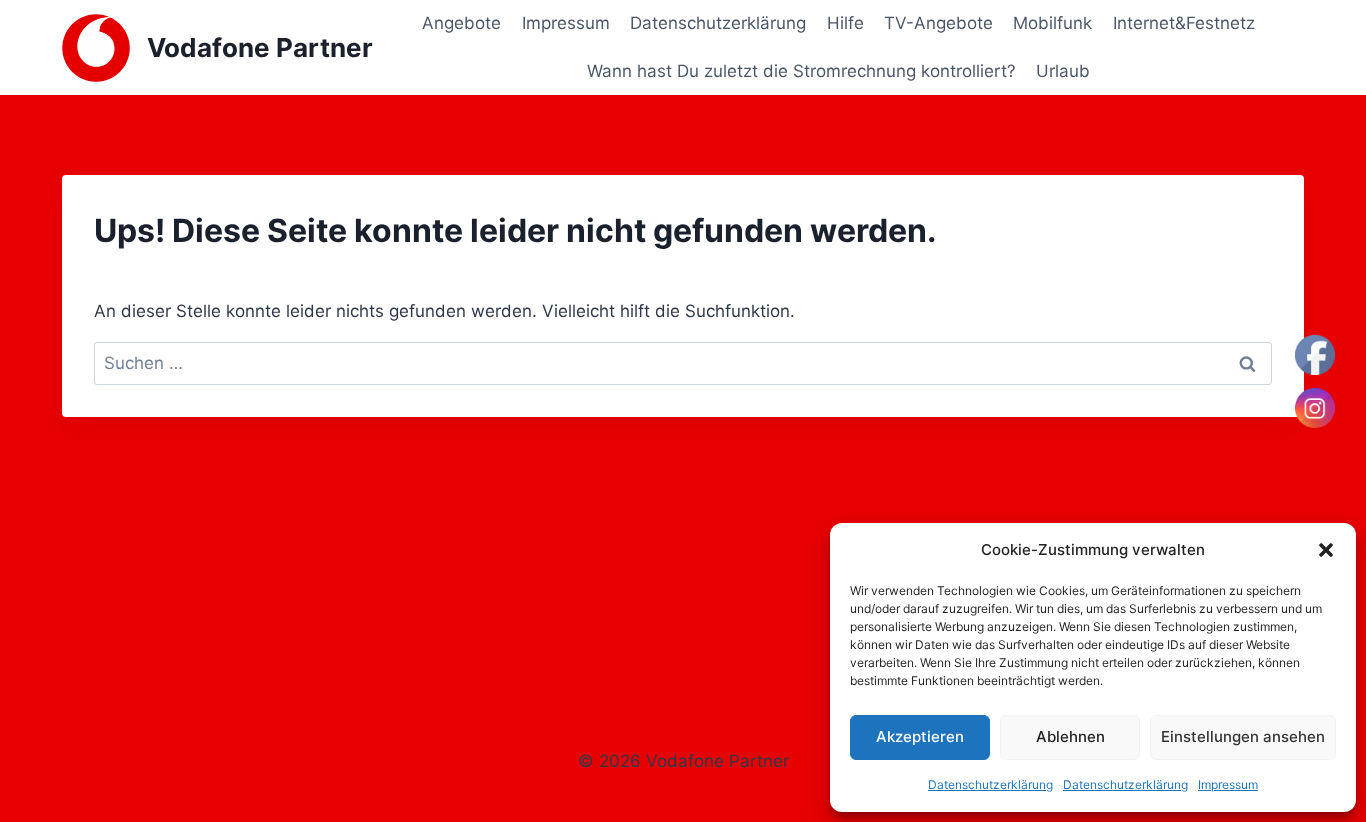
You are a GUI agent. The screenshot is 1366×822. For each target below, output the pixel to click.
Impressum (1228, 784)
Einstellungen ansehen (1243, 736)
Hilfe (845, 23)
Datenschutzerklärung (990, 784)
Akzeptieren (920, 736)
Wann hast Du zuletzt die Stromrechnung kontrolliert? (801, 71)
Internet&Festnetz (1184, 23)
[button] (1326, 550)
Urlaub (1063, 71)
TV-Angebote (938, 23)
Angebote (461, 23)
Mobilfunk (1052, 23)
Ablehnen (1070, 736)
